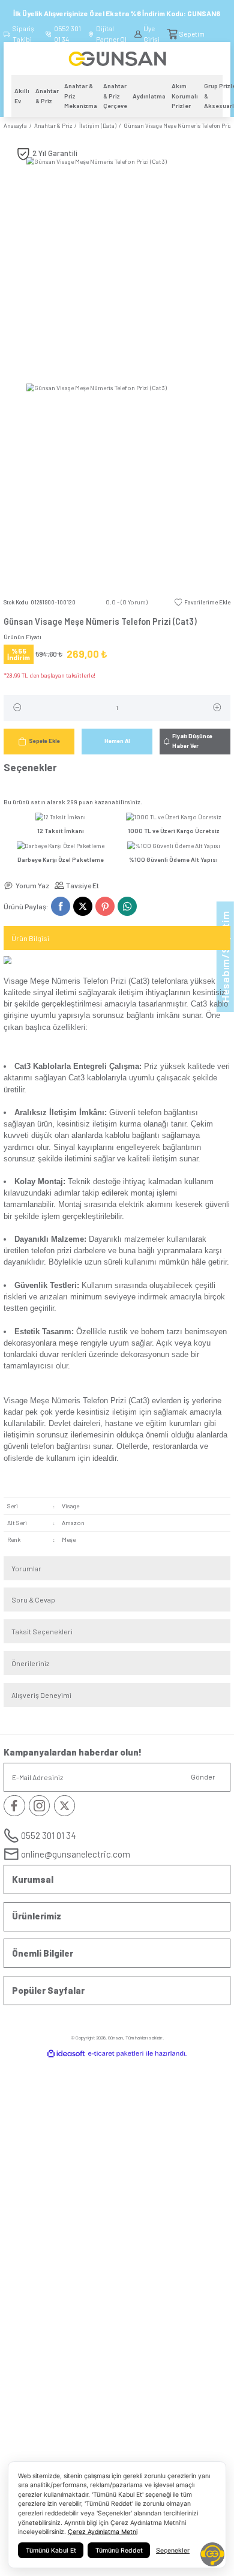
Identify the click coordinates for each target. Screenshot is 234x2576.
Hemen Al (117, 741)
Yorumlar (26, 1568)
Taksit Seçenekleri (42, 1631)
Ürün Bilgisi (30, 938)
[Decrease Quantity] (17, 708)
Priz (151, 1066)
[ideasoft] (66, 2054)
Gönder (203, 1777)
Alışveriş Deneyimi (41, 1695)
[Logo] (117, 58)
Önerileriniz (30, 1663)
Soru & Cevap (33, 1599)
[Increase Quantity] (217, 708)
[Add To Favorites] (202, 603)
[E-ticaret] (116, 2054)
